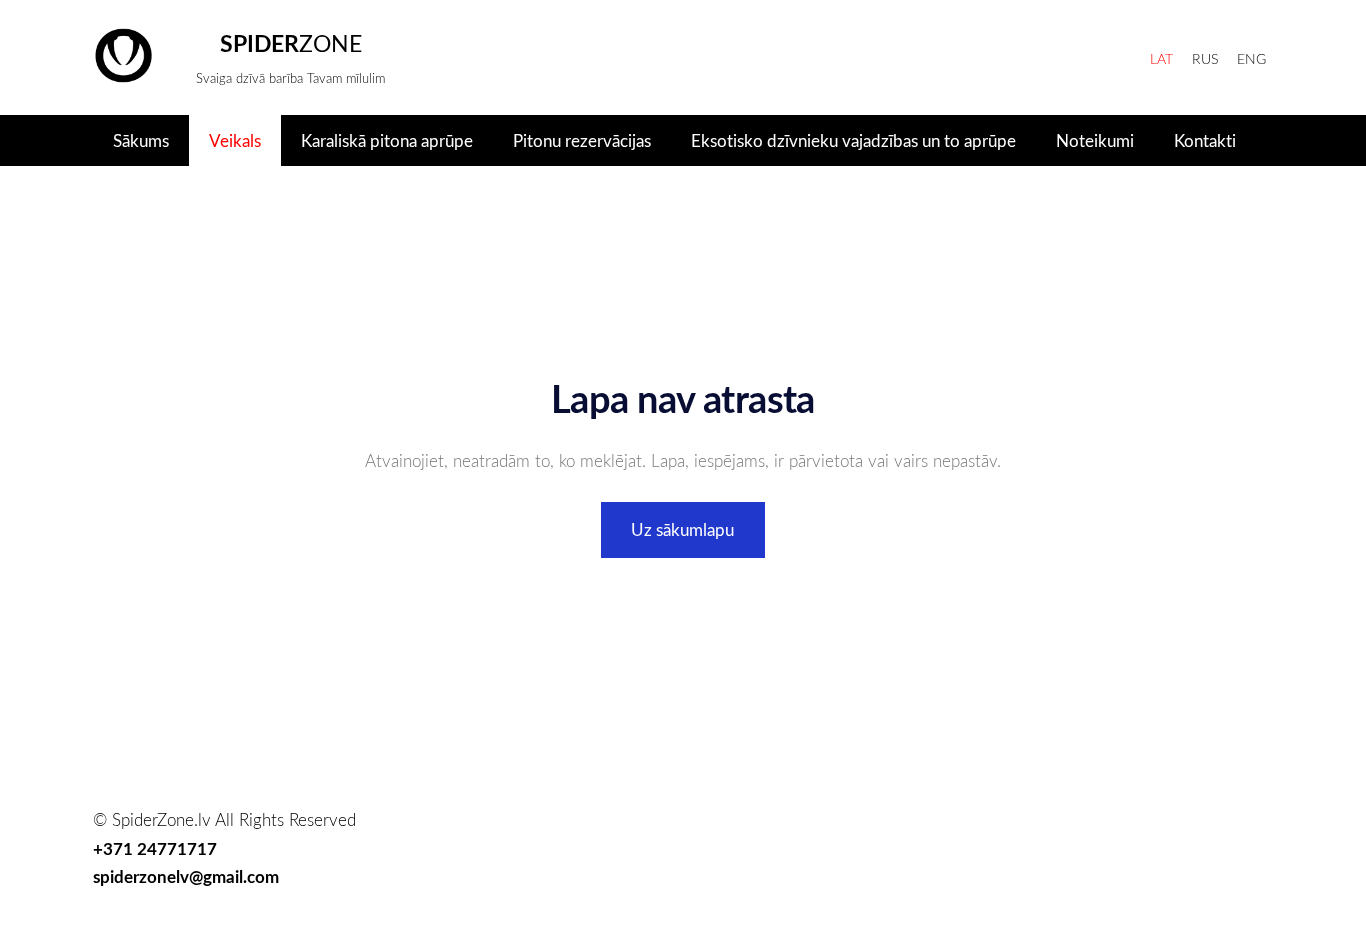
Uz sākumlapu (682, 529)
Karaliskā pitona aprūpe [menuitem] (387, 140)
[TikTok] (1159, 865)
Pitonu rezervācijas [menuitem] (582, 140)
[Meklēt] (1025, 57)
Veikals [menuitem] (235, 140)
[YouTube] (1252, 865)
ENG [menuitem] (1251, 58)
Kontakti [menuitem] (1205, 140)
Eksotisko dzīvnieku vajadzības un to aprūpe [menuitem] (853, 140)
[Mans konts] (1119, 57)
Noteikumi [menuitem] (1095, 140)
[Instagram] (1206, 865)
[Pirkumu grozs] (1072, 57)
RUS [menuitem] (1205, 58)
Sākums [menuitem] (141, 140)
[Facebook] (1113, 865)
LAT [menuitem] (1161, 58)
